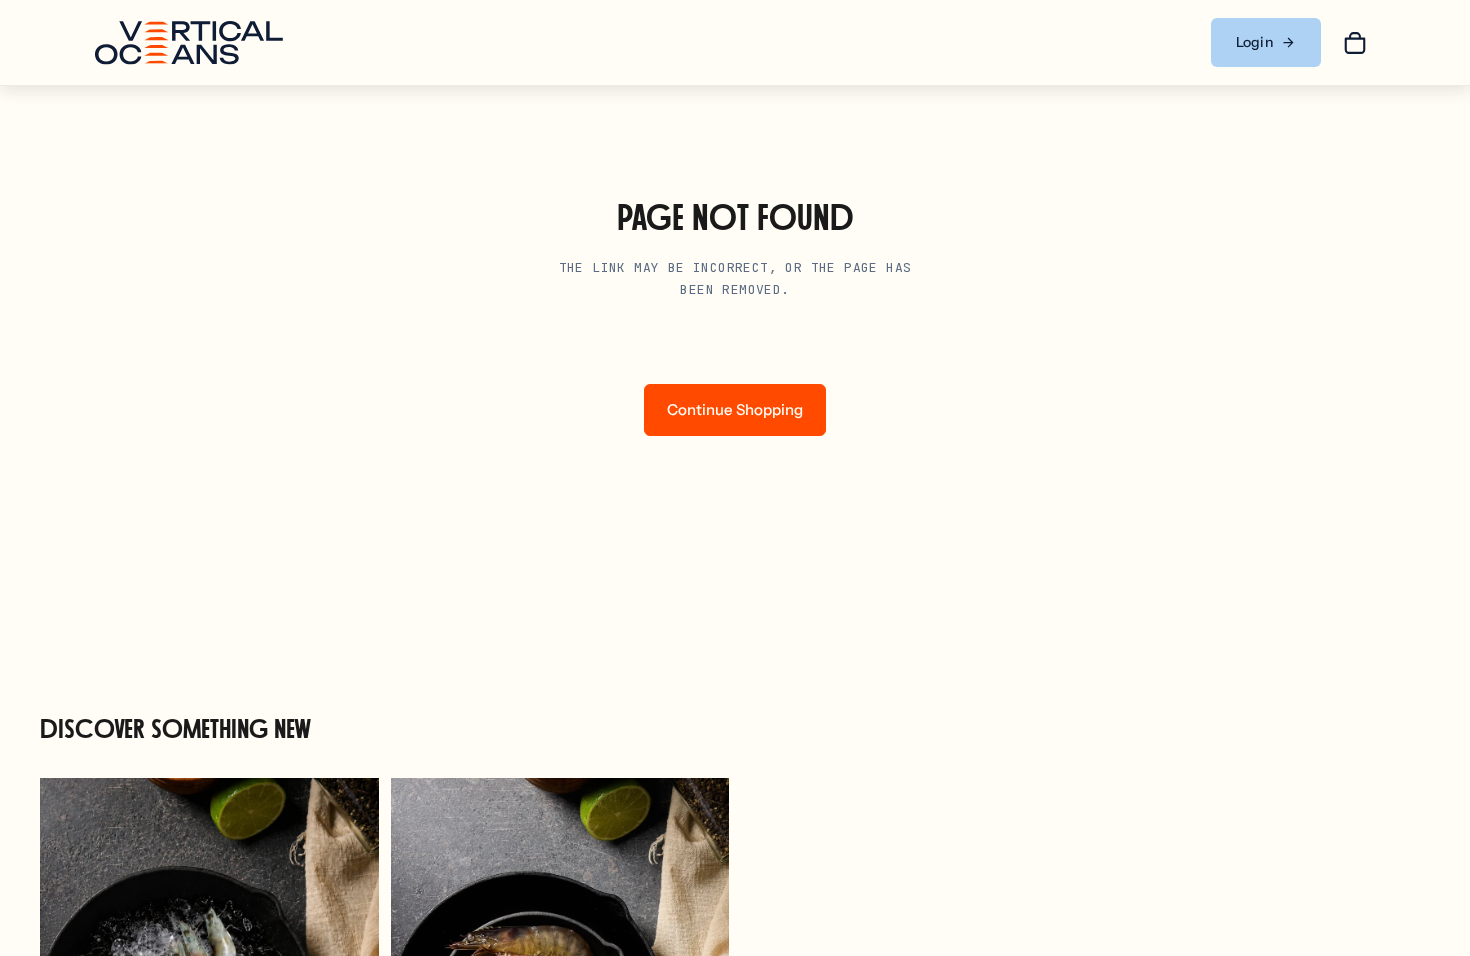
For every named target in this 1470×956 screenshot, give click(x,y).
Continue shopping (735, 409)
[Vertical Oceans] (189, 43)
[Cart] (1355, 43)
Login (1255, 42)
